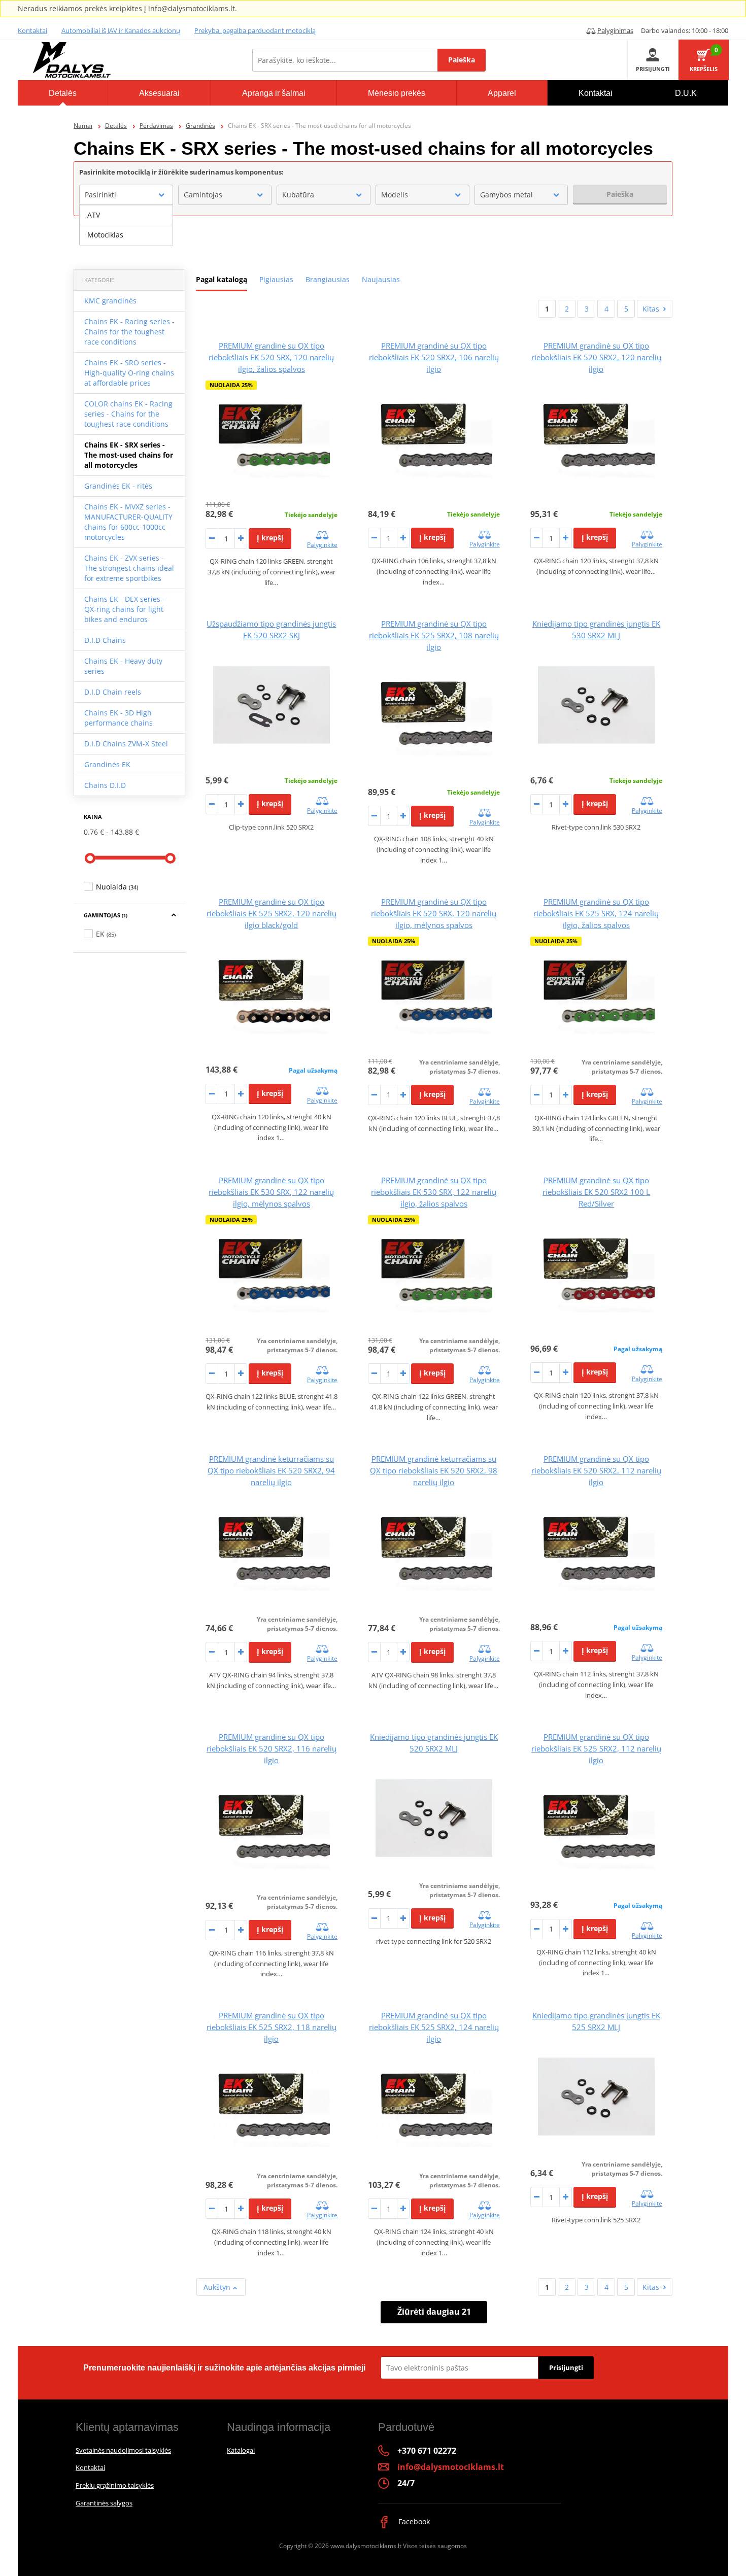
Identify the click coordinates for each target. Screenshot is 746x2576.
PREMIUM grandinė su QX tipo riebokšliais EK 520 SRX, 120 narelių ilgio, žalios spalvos (271, 357)
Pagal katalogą (222, 279)
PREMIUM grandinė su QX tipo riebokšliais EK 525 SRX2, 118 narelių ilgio (272, 2027)
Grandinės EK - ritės (118, 486)
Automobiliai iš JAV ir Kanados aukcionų (121, 30)
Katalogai (241, 2450)
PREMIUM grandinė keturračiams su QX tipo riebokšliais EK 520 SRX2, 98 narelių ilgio (434, 1470)
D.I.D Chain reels (113, 692)
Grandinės (200, 126)
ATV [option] (94, 215)
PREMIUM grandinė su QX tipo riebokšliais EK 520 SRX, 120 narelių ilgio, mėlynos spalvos (434, 913)
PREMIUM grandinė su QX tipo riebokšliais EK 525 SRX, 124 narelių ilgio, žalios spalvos (596, 913)
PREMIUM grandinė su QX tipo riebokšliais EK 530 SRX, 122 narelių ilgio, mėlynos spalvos (271, 1192)
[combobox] (126, 195)
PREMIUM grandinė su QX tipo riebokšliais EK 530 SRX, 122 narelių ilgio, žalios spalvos (434, 1192)
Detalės (116, 126)
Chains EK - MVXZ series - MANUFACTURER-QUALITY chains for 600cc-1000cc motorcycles (128, 522)
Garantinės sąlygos (104, 2503)
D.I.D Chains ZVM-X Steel (126, 744)
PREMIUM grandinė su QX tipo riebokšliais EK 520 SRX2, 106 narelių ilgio (434, 357)
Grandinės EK (107, 764)
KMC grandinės (110, 301)
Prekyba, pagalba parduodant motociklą (255, 30)
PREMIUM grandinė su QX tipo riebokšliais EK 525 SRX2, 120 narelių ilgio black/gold (272, 913)
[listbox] (126, 225)
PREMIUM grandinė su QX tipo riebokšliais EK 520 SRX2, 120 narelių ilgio (596, 357)
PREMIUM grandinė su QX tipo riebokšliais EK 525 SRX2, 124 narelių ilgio (434, 2027)
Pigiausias (276, 279)
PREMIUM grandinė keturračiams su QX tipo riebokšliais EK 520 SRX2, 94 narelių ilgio (271, 1470)
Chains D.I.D (105, 785)
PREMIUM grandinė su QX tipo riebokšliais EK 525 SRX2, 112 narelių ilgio (596, 1748)
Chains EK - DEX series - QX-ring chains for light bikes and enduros (125, 609)
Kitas (651, 309)
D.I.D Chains (105, 640)
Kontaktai (32, 30)
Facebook (413, 2521)
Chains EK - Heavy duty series (123, 666)
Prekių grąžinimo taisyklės (115, 2485)
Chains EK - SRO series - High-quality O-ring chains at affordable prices (129, 373)
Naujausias (381, 279)
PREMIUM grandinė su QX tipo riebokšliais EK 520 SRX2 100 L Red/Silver (596, 1192)
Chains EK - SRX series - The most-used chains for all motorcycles (129, 455)
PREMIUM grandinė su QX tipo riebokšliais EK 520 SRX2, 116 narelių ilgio (272, 1748)
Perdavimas (156, 126)
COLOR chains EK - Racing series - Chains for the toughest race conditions (128, 414)
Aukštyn (218, 2287)
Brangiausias (328, 279)
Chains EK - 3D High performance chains (118, 718)
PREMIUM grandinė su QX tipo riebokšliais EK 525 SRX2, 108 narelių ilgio (434, 635)
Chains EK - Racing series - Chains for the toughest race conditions (129, 332)
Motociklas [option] (105, 235)
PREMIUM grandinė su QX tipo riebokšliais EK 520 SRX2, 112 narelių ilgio (596, 1470)
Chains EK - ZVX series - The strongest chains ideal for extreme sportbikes (129, 568)
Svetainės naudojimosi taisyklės (123, 2450)
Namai (83, 126)
